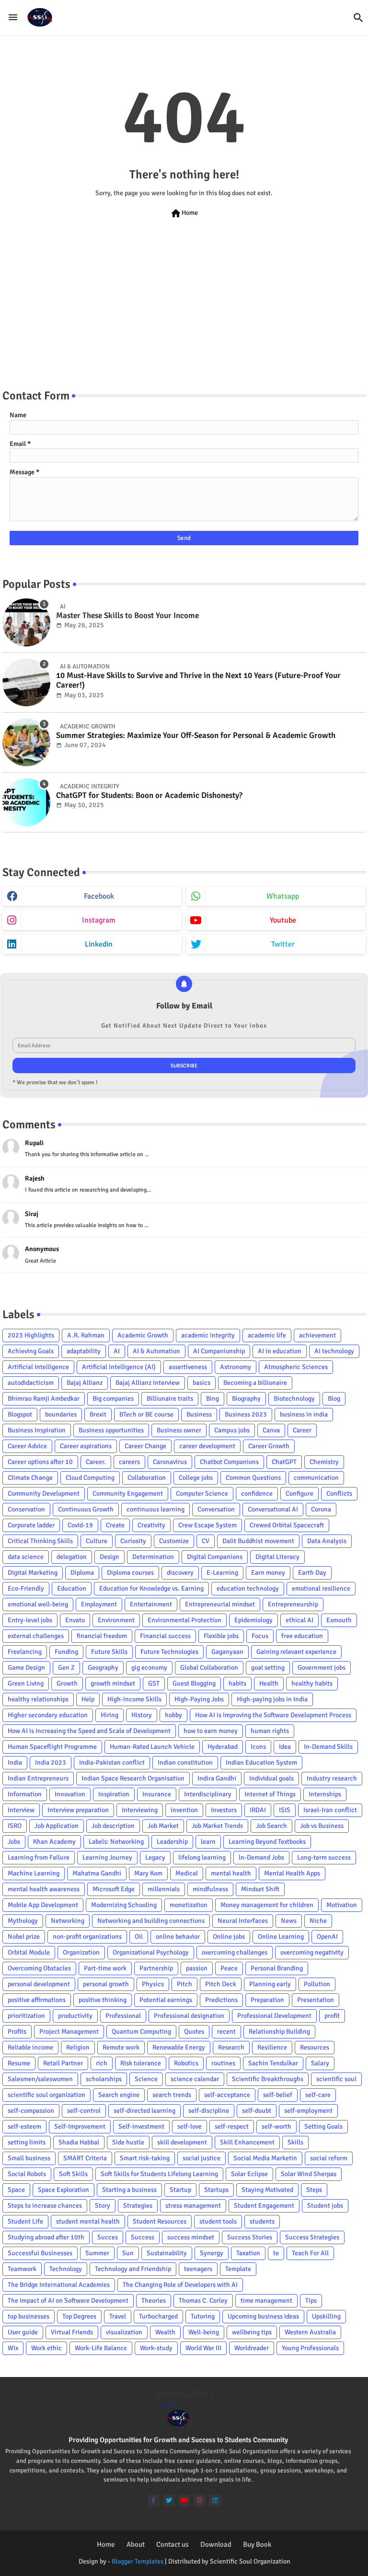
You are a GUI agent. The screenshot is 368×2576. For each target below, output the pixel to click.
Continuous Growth (86, 1509)
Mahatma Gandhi (97, 1873)
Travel (118, 2316)
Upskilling (326, 2316)
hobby (173, 1715)
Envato (75, 1620)
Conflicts (339, 1493)
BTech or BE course (146, 1414)
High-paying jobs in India (272, 1699)
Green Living (26, 1683)
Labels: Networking (116, 1842)
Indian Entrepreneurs (38, 1778)
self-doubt (257, 2111)
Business (199, 1414)
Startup (180, 2190)
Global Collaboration (209, 1668)
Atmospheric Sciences (296, 1367)
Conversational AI (273, 1509)
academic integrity (208, 1335)
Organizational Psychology (151, 1952)
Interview (21, 1810)
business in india (304, 1414)
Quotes (194, 2032)
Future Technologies (169, 1652)
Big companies (113, 1399)
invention (184, 1810)
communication (316, 1478)
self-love (190, 2126)
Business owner (179, 1430)
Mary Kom (148, 1873)
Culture (97, 1541)
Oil (139, 1937)
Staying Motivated (267, 2190)
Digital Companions (215, 1557)
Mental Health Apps (292, 1873)
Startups (216, 2190)
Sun (128, 2253)
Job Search (271, 1826)
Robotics (186, 2063)
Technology (66, 2269)
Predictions (221, 2000)
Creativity (151, 1525)
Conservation (26, 1509)
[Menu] (13, 17)
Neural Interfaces (243, 1921)
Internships (325, 1794)
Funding (66, 1652)
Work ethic (46, 2348)
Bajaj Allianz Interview (148, 1383)
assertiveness (188, 1367)
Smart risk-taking (145, 2158)
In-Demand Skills (328, 1747)
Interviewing (140, 1810)
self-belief (278, 2095)
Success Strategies (312, 2237)
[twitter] (169, 2500)
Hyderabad (223, 1747)
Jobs (14, 1842)
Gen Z (66, 1668)
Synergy (212, 2253)
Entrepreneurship (293, 1604)
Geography (103, 1668)
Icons (258, 1747)
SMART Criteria (85, 2158)
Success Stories (250, 2237)
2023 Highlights (31, 1335)
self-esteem (24, 2126)
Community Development (44, 1493)
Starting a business (129, 2190)
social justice (201, 2158)
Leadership (172, 1842)
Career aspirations (86, 1446)
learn (208, 1842)
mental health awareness (44, 1889)
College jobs (196, 1478)
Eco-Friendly (26, 1588)
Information (25, 1794)
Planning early (270, 1984)
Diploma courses (130, 1573)
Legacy (155, 1857)
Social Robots (27, 2174)
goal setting (268, 1668)
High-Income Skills (134, 1699)
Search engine (119, 2095)
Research (231, 2047)
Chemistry (324, 1462)
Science (146, 2079)
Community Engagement (128, 1493)
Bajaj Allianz (85, 1383)
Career (302, 1430)
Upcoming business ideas (263, 2316)
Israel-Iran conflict (330, 1810)
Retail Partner (63, 2063)
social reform (329, 2158)
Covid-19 (80, 1525)
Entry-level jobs (30, 1620)
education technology (248, 1588)
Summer (97, 2253)
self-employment (308, 2111)
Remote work (121, 2047)
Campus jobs (232, 1430)
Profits (17, 2032)
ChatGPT (284, 1462)
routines (223, 2063)
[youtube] (184, 2500)
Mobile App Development (43, 1905)
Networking (68, 1921)
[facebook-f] (154, 2500)
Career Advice (27, 1446)
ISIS (285, 1810)
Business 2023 (246, 1414)
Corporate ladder (31, 1525)
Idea (285, 1747)
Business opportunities (111, 1430)
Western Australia (310, 2332)
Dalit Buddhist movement (258, 1541)
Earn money (268, 1573)
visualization (124, 2332)
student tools (218, 2221)
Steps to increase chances (45, 2206)
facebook (99, 896)
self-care (318, 2095)
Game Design (26, 1668)
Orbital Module (29, 1952)
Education (72, 1588)
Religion (78, 2047)
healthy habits (312, 1683)
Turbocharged (158, 2316)
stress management (193, 2206)
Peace (229, 1968)
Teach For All (310, 2253)
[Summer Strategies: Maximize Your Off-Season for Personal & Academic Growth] (26, 742)
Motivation (342, 1905)
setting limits (27, 2142)
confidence (257, 1493)
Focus (260, 1636)
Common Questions (253, 1478)
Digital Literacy (277, 1557)
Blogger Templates (138, 2561)
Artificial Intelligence (38, 1367)
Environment (116, 1620)
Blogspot (20, 1414)
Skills (295, 2142)
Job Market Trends (217, 1826)
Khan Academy (54, 1842)
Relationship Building (279, 2032)
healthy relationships (38, 1699)
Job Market (163, 1826)
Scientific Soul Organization (250, 2561)
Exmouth (339, 1620)
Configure (299, 1493)
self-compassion (31, 2111)
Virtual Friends (72, 2332)
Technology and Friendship (133, 2269)
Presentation (316, 2000)
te (276, 2253)
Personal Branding (277, 1968)
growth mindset (113, 1683)
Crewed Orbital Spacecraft (287, 1525)
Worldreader (252, 2348)
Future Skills (109, 1652)
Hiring (109, 1715)
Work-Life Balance (101, 2348)
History (142, 1715)
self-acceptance (227, 2095)
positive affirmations (37, 2000)
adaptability (84, 1351)
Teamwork (22, 2269)
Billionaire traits (170, 1399)
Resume (19, 2063)
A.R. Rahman (86, 1335)
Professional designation (189, 2016)
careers (129, 1462)
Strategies (138, 2206)
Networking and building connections (151, 1921)
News (289, 1921)
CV (206, 1541)
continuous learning (155, 1509)
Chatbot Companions (229, 1462)
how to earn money (211, 1731)
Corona (321, 1509)
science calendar (195, 2079)
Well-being (204, 2332)
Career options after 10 (40, 1462)
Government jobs (322, 1668)
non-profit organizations (87, 1937)
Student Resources (160, 2221)
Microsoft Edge (114, 1889)
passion (197, 1968)
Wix (13, 2348)
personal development (39, 1984)
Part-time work (105, 1968)
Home (184, 213)
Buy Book (257, 2544)
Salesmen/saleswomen (40, 2079)
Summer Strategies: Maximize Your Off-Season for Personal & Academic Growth (196, 736)
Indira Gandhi (217, 1778)
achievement (317, 1335)
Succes (108, 2237)
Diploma (82, 1573)
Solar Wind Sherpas (309, 2174)
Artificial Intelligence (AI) (119, 1367)
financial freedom (102, 1636)
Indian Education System (261, 1762)
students (262, 2221)
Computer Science (202, 1493)
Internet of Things (270, 1794)
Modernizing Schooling (124, 1905)
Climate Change (30, 1478)
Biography (246, 1399)
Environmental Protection (184, 1620)
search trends (172, 2095)
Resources (315, 2047)
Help (88, 1699)
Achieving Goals (31, 1351)
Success (143, 2237)
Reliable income (30, 2047)
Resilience (272, 2047)
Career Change (145, 1446)
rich (102, 2063)
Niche (318, 1921)
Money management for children (267, 1905)
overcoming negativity (312, 1952)
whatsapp (283, 896)
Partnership (156, 1968)
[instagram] (200, 2500)
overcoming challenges (235, 1952)
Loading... (169, 2404)
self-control (84, 2111)
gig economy (149, 1668)
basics (201, 1383)
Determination (153, 1557)
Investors (224, 1810)
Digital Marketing (33, 1573)
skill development (182, 2142)
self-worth (276, 2126)
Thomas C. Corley (203, 2301)
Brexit (98, 1414)
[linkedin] (215, 2500)
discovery (180, 1573)
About (136, 2544)
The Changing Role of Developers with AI (180, 2285)
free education (302, 1636)
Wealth (165, 2332)
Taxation (248, 2253)
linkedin (99, 944)
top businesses (29, 2316)
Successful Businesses (40, 2253)
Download (216, 2544)
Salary (320, 2063)
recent (226, 2032)
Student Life (25, 2221)
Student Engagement (264, 2206)
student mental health (88, 2221)
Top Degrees (79, 2316)
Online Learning (281, 1937)
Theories (154, 2301)
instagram (99, 920)
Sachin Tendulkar (273, 2063)
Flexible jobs (221, 1636)
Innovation (70, 1794)
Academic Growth (143, 1335)
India (15, 1762)
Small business (29, 2158)
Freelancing (25, 1652)
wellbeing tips (252, 2332)
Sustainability (167, 2253)
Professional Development (274, 2016)
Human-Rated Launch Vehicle (152, 1747)
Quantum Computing (141, 2032)
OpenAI (327, 1937)
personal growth (106, 1984)
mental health (231, 1873)
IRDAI (258, 1810)
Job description (113, 1826)
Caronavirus (170, 1462)
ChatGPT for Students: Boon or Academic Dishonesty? (149, 796)
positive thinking (103, 2000)
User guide (23, 2332)
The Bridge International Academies (59, 2285)
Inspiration (114, 1794)
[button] (358, 18)
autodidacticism (31, 1383)
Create (115, 1525)
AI (117, 1351)
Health (269, 1683)
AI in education (280, 1351)
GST (154, 1683)
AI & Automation (156, 1351)
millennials (164, 1889)
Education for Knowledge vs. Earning (151, 1588)
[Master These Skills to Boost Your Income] (26, 622)
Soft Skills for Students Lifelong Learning (159, 2174)
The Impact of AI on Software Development (68, 2301)
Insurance (157, 1794)
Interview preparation (78, 1810)
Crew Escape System (207, 1525)
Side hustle (128, 2142)
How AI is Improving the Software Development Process (273, 1715)
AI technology (334, 1351)
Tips (311, 2301)
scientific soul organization (46, 2095)
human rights (270, 1731)
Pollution (317, 1984)
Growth (67, 1683)
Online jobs (229, 1937)
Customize (174, 1541)
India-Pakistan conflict (112, 1762)
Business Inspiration (37, 1430)
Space (16, 2190)
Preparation (267, 2000)
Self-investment (141, 2126)
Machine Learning (34, 1873)
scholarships (104, 2079)
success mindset (191, 2237)
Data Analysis (327, 1541)
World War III (203, 2348)
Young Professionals (310, 2348)
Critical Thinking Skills (40, 1541)
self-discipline (209, 2111)
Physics (153, 1984)
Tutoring (203, 2316)
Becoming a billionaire (255, 1383)
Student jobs (325, 2206)
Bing (213, 1399)
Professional (123, 2016)
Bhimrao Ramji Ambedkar (44, 1399)
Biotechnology (294, 1399)
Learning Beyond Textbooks (267, 1842)
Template (238, 2269)
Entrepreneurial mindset (220, 1604)
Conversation (216, 1509)
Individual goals (271, 1778)
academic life (267, 1335)
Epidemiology (253, 1620)
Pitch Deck (221, 1984)
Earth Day (312, 1573)
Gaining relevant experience (296, 1652)
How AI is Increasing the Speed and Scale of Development (89, 1731)
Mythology (23, 1921)
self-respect (232, 2126)
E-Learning (222, 1573)
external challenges (36, 1636)
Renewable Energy (179, 2047)
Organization (81, 1952)
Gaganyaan (227, 1652)
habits (237, 1683)
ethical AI (299, 1620)
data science (26, 1557)
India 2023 (51, 1762)
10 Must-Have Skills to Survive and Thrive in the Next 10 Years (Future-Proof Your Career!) (198, 680)
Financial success (165, 1636)
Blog (334, 1399)
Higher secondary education (48, 1715)
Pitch (184, 1984)
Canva (271, 1430)
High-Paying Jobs (199, 1699)
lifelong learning (202, 1857)
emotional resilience (321, 1588)
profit (332, 2016)
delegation (72, 1557)
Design (109, 1557)
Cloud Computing (90, 1478)
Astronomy (236, 1367)
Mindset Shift (260, 1889)
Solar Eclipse (249, 2174)
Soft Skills (73, 2174)
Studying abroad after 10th (46, 2237)
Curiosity (133, 1541)
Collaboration (147, 1478)
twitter (283, 944)
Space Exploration (63, 2190)
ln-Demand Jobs (261, 1857)
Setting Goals (323, 2126)
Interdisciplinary (208, 1794)
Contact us (172, 2544)
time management (266, 2301)
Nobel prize (24, 1937)
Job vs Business (322, 1826)
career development (207, 1446)
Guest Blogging (194, 1683)
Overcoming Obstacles (39, 1968)
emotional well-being (38, 1604)
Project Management (69, 2032)
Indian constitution (185, 1762)
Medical (187, 1873)
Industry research (332, 1778)
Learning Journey (107, 1857)
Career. (96, 1462)
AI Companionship (219, 1351)
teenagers (198, 2269)
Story (103, 2206)
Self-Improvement (80, 2126)
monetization (189, 1905)
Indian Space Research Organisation (133, 1778)
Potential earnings (166, 2000)
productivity (75, 2016)
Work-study (156, 2348)
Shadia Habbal (79, 2142)
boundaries (61, 1414)
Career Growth (269, 1446)
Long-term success (324, 1857)
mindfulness (210, 1889)
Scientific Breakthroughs (268, 2079)
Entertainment (151, 1604)
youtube (283, 920)
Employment (99, 1604)
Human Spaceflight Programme (52, 1747)
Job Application (57, 1826)
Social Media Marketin (265, 2158)
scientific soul (336, 2079)
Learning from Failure (39, 1857)
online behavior (178, 1937)
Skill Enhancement (247, 2142)
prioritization (26, 2016)
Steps (314, 2190)
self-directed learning (144, 2111)
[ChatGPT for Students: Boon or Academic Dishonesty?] (26, 802)
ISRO (15, 1826)
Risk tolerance (141, 2063)
